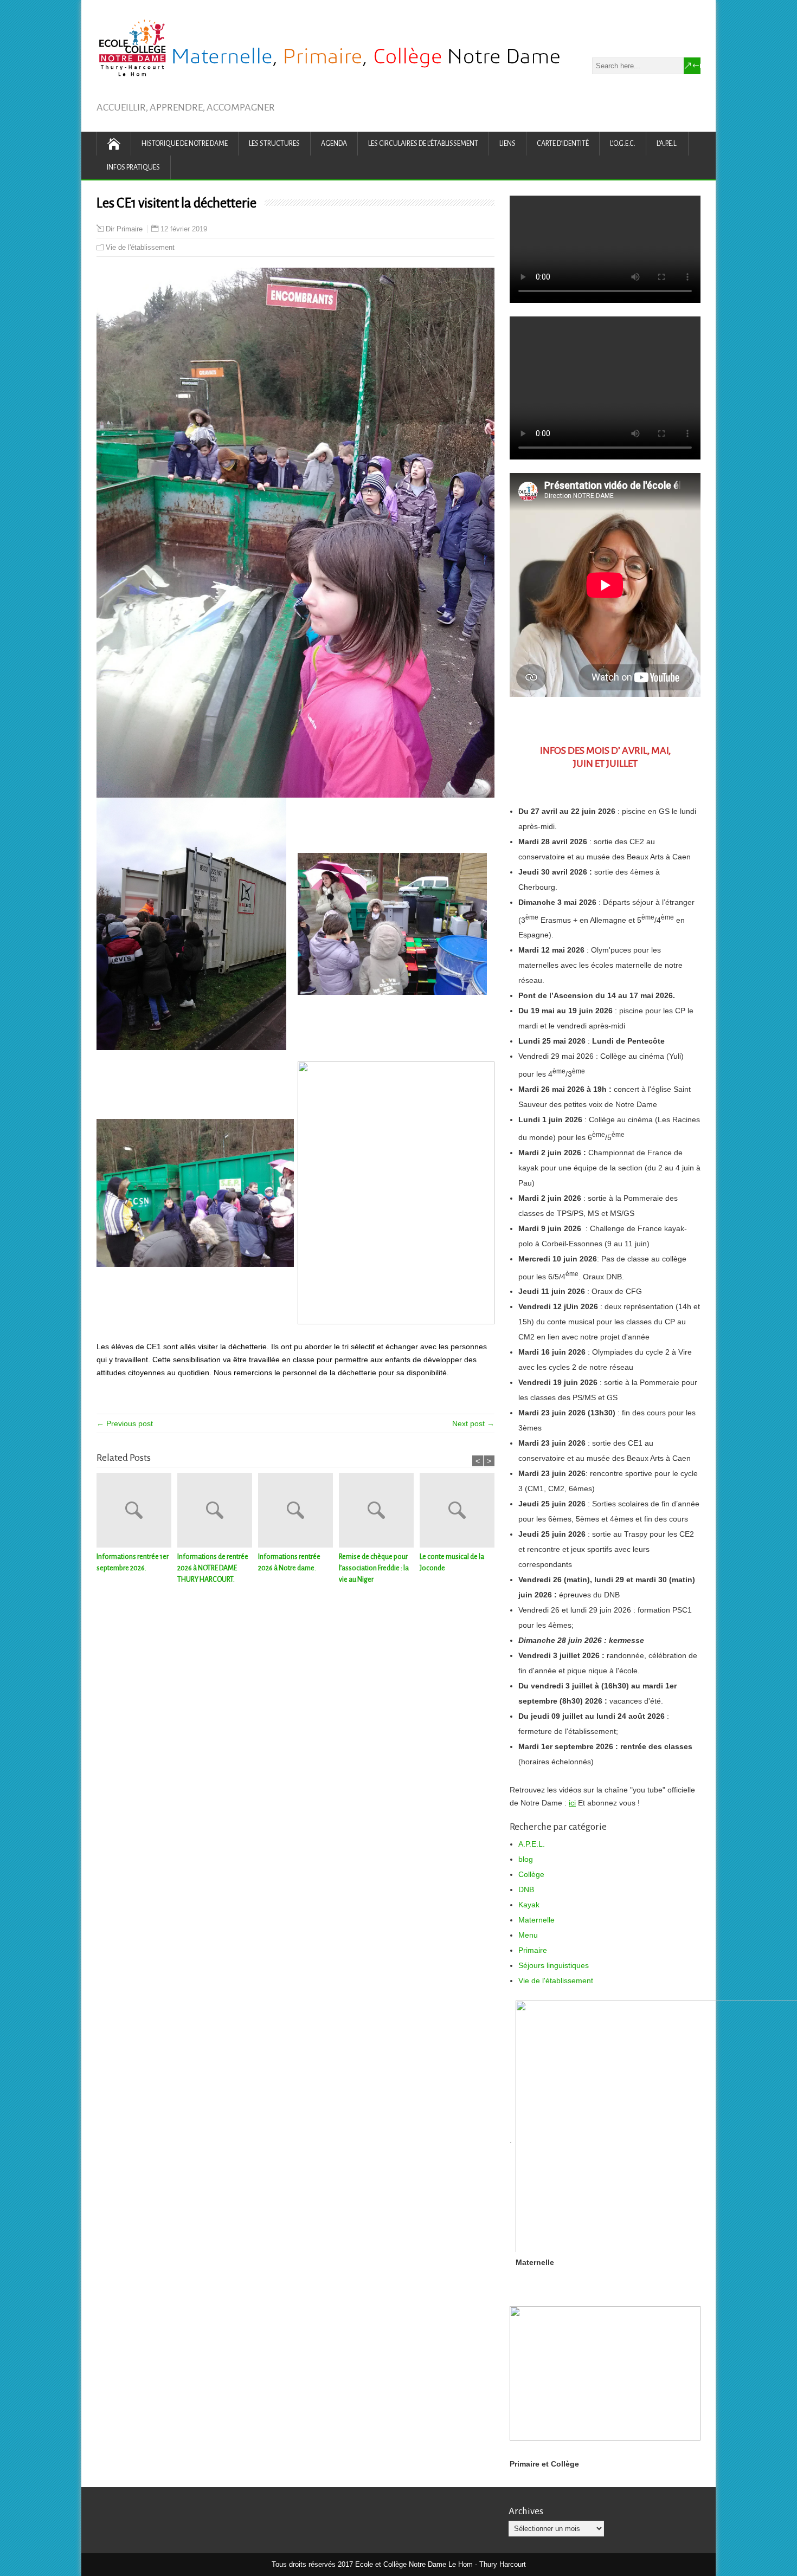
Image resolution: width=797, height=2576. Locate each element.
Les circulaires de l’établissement (423, 144)
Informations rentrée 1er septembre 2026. (133, 1562)
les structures (274, 144)
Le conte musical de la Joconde (452, 1562)
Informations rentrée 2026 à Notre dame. (289, 1562)
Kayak (529, 1905)
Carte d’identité (563, 144)
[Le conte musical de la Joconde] (460, 1512)
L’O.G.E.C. (623, 144)
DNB (526, 1889)
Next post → (473, 1423)
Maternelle (536, 1920)
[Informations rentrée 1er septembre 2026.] (137, 1512)
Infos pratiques (133, 167)
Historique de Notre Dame (185, 144)
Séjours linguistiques (554, 1965)
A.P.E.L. (532, 1844)
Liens (507, 144)
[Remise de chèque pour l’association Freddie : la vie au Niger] (379, 1512)
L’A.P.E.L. (667, 144)
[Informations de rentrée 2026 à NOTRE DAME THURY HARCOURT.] (218, 1512)
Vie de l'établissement (140, 247)
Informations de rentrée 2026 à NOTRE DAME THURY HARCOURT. (213, 1568)
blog (526, 1859)
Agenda (334, 144)
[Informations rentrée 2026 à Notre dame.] (298, 1512)
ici (572, 1803)
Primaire (533, 1950)
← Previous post (125, 1423)
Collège (531, 1874)
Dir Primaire (124, 229)
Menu (528, 1935)
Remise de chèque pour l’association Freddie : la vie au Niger (374, 1568)
